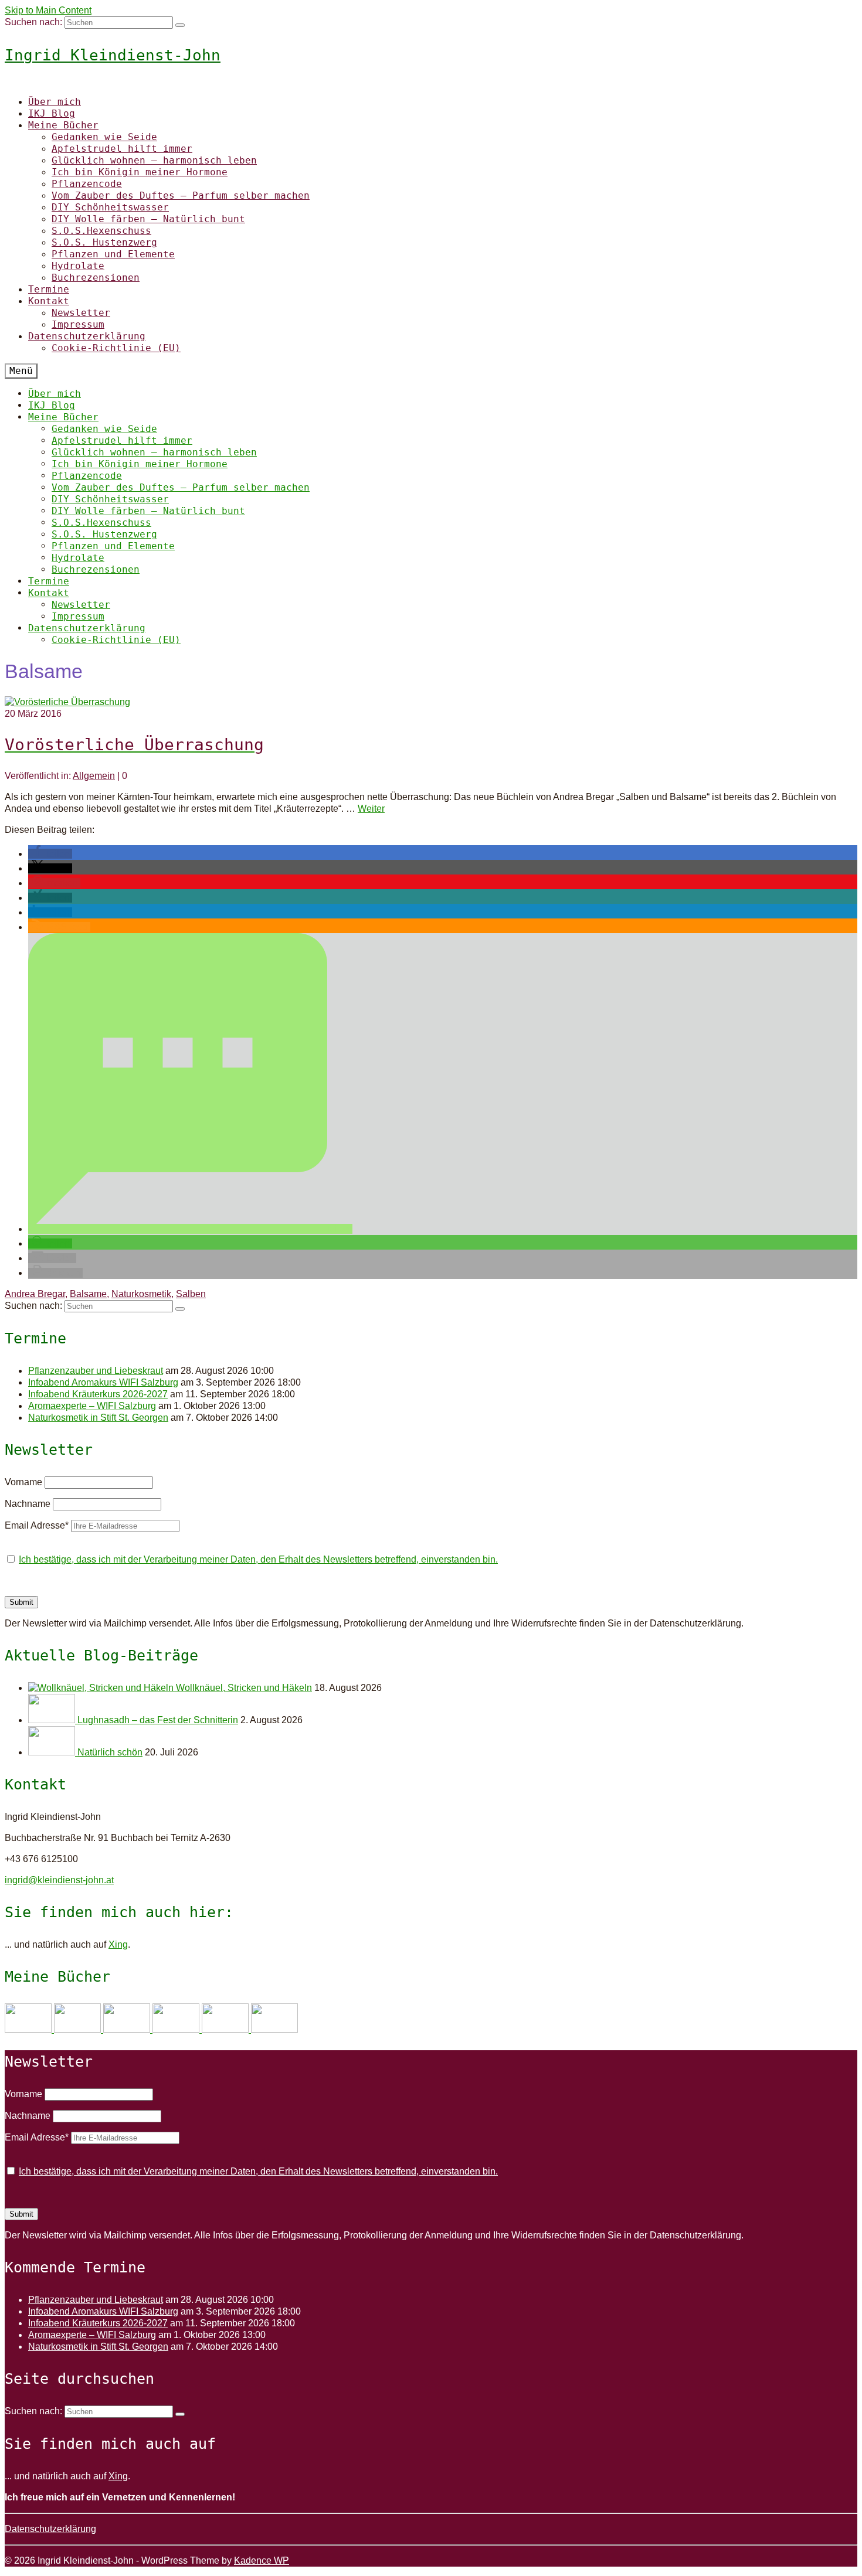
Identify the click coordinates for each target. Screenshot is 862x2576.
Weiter (371, 809)
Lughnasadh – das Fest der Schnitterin (158, 1720)
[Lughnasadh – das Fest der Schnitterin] (53, 1720)
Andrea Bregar (35, 1294)
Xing (118, 1944)
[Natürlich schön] (53, 1752)
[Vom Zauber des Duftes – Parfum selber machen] (274, 2029)
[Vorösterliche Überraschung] (67, 702)
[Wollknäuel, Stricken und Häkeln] (102, 1688)
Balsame (88, 1294)
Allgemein (94, 776)
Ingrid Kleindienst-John (113, 55)
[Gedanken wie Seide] (29, 2029)
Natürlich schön (110, 1752)
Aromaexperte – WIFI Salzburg (92, 1406)
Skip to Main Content (48, 10)
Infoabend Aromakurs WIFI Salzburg (103, 1382)
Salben (191, 1294)
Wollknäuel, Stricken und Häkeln (244, 1688)
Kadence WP (262, 2560)
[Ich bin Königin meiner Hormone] (177, 2029)
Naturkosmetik (141, 1294)
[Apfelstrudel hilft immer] (79, 2029)
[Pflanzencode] (226, 2029)
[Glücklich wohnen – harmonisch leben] (128, 2029)
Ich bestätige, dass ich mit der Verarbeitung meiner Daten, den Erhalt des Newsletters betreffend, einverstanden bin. (258, 1559)
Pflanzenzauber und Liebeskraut (96, 1371)
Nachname (28, 1504)
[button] (50, 854)
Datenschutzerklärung (50, 2529)
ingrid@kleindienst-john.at (59, 1880)
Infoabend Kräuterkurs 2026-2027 (98, 1394)
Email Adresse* (37, 1525)
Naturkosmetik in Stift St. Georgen (98, 1418)
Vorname (23, 1482)
